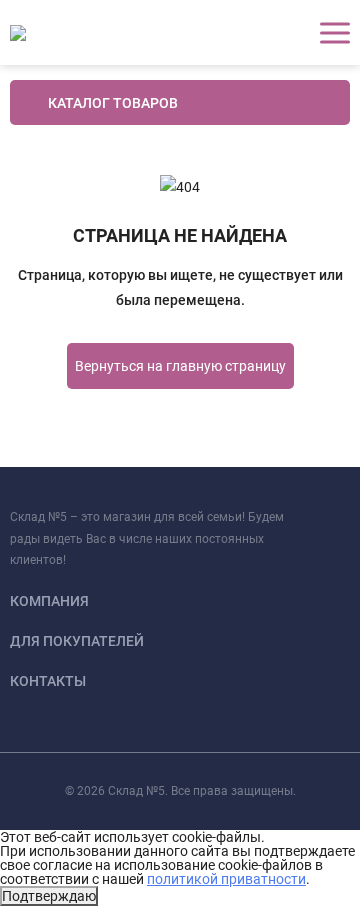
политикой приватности (226, 879)
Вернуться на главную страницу (180, 366)
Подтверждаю (49, 896)
